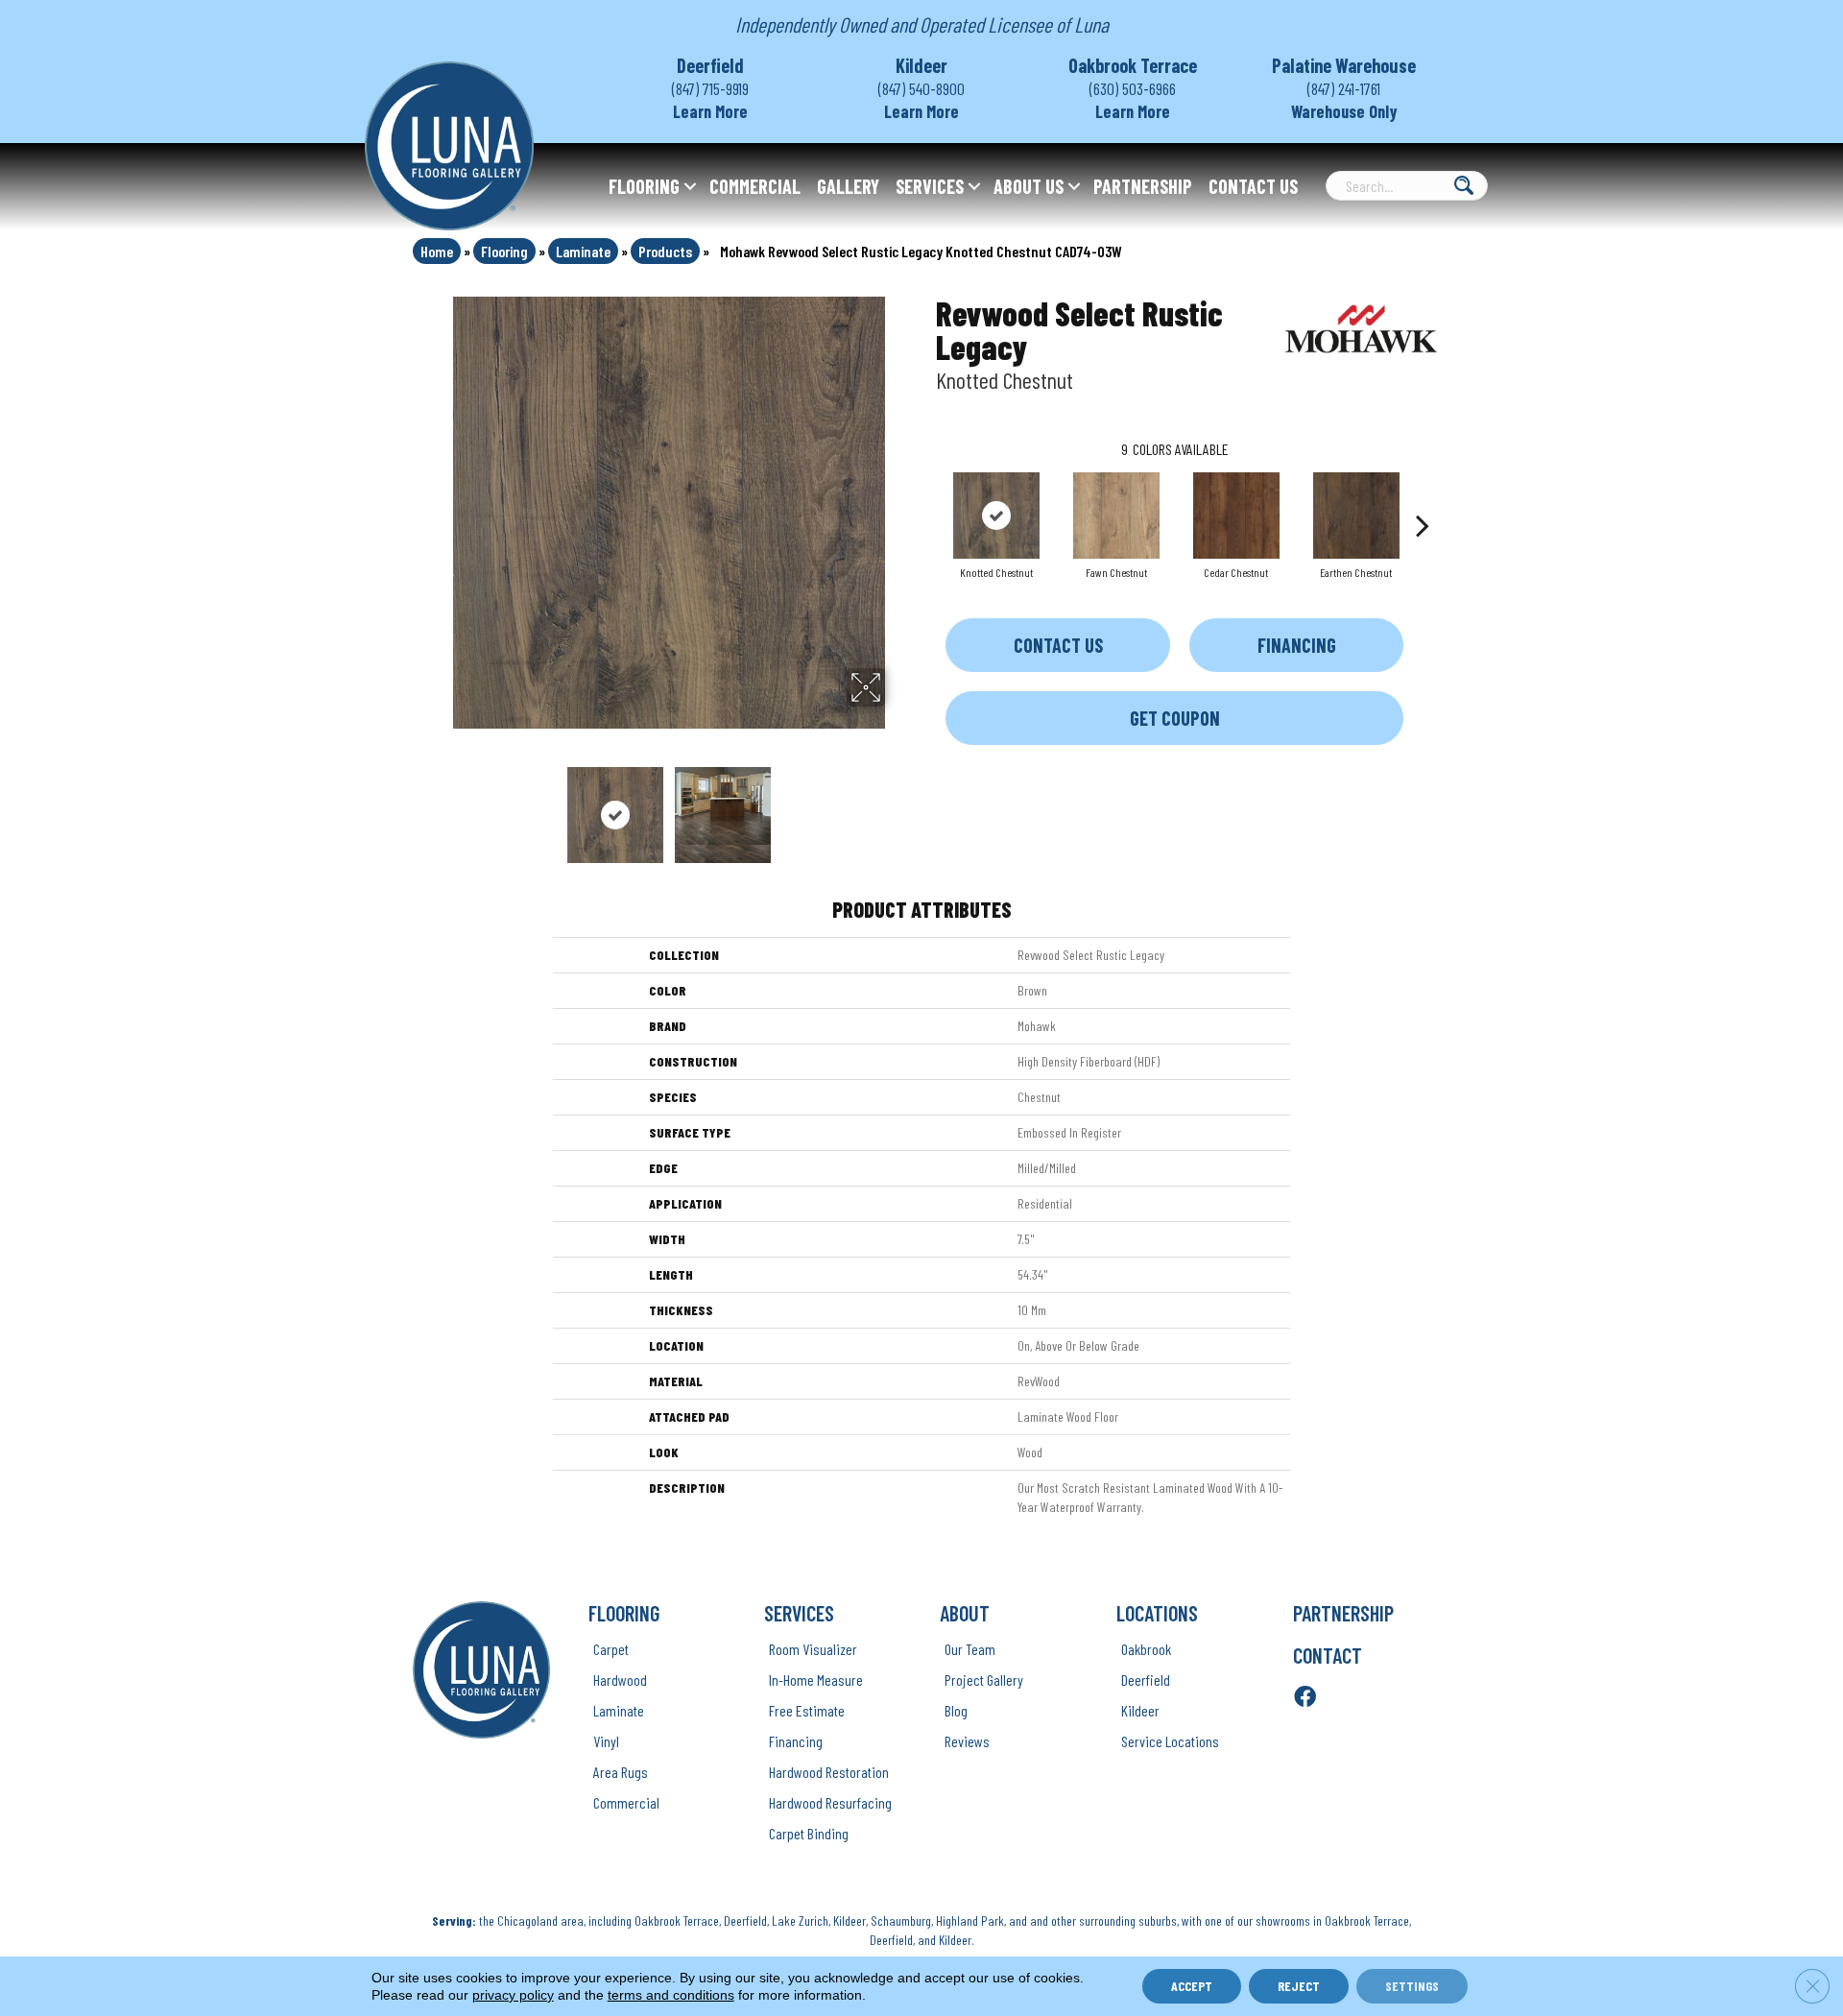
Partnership (1143, 186)
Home (437, 251)
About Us (1029, 186)
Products (665, 251)
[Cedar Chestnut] (1236, 516)
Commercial (755, 186)
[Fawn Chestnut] (1116, 516)
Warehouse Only (1344, 111)
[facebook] (1305, 1698)
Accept (1192, 1986)
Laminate (583, 251)
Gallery (848, 186)
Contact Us (1253, 186)
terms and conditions (671, 1995)
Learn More (710, 111)
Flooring (644, 186)
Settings (1412, 1986)
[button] (690, 186)
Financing (1297, 645)
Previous (440, 805)
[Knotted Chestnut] (996, 516)
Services (930, 186)
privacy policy (513, 1995)
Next (898, 805)
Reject (1299, 1986)
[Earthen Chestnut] (1356, 516)
